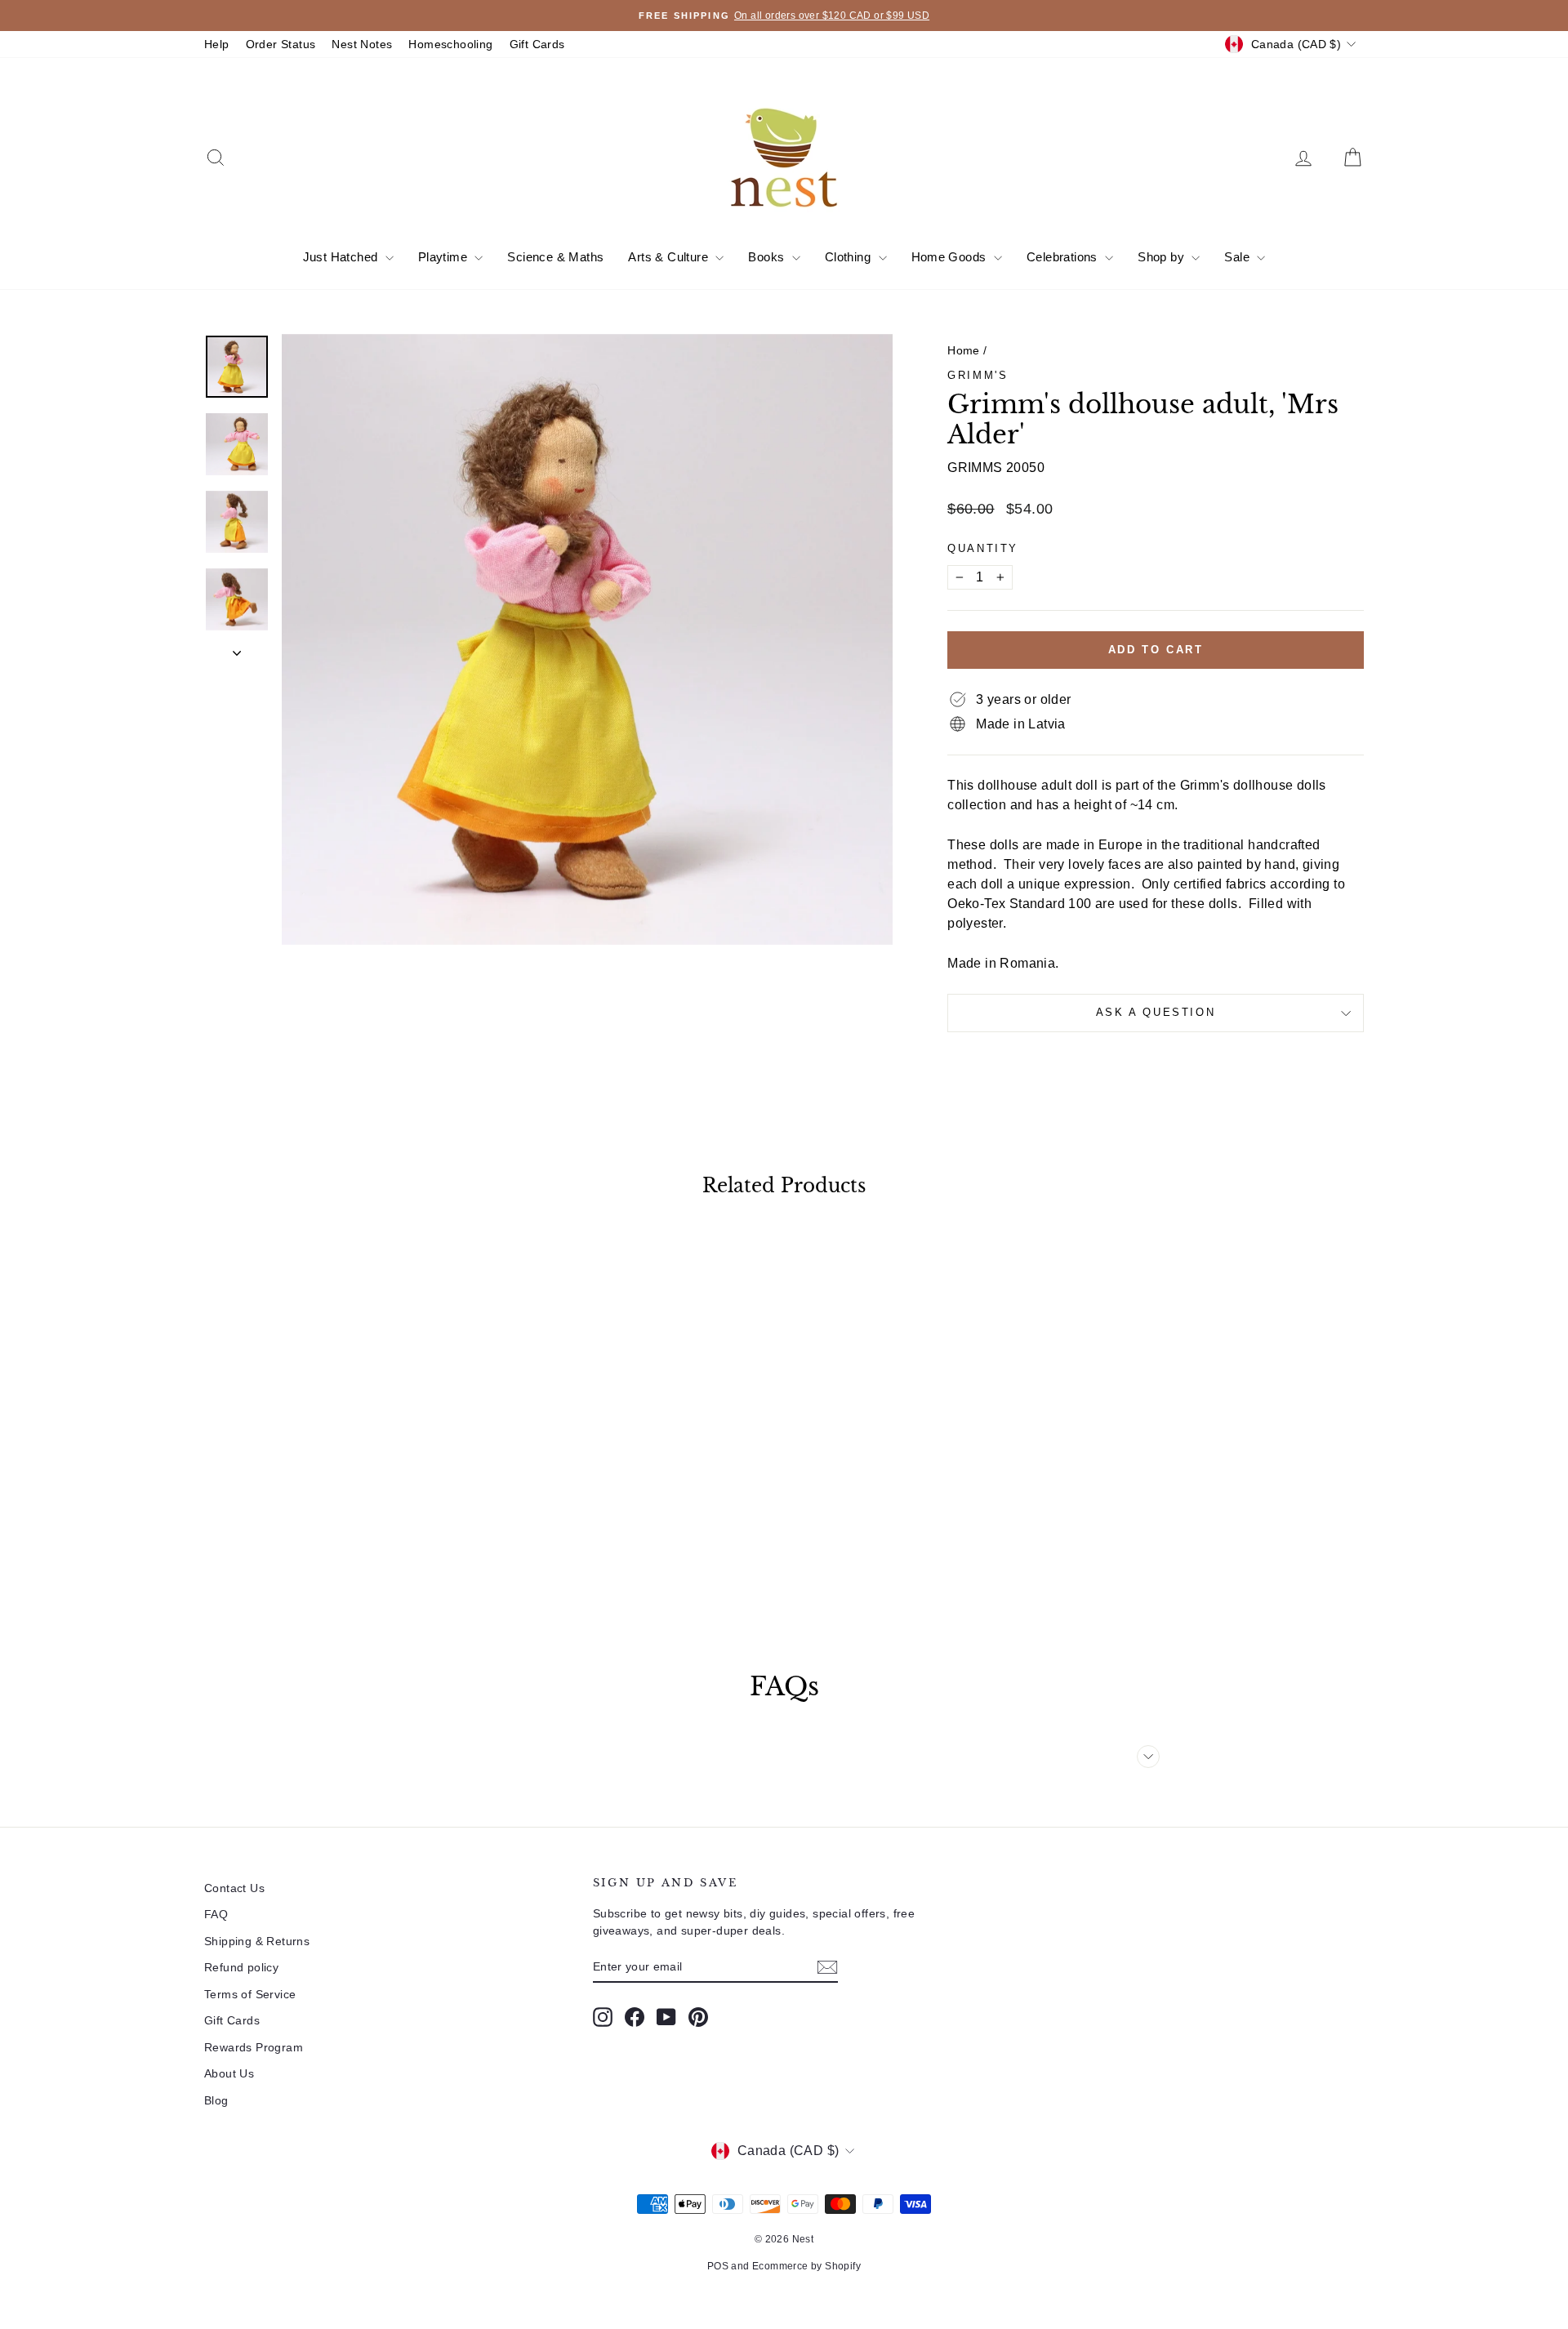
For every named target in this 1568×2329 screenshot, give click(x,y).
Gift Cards (537, 44)
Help (217, 44)
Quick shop (343, 1498)
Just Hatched (342, 257)
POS (718, 2266)
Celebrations (1064, 257)
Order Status (281, 44)
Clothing (850, 257)
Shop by (1163, 257)
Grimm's (978, 375)
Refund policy (241, 1967)
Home (964, 350)
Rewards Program (254, 2047)
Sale (1238, 257)
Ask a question (1156, 1012)
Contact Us (234, 1888)
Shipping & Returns (257, 1941)
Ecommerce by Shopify (806, 2266)
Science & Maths (555, 257)
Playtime (445, 257)
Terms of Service (250, 1994)
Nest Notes (362, 44)
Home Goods (951, 257)
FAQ (216, 1914)
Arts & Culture (670, 257)
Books (768, 257)
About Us (229, 2073)
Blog (216, 2100)
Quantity (983, 548)
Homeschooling (450, 44)
